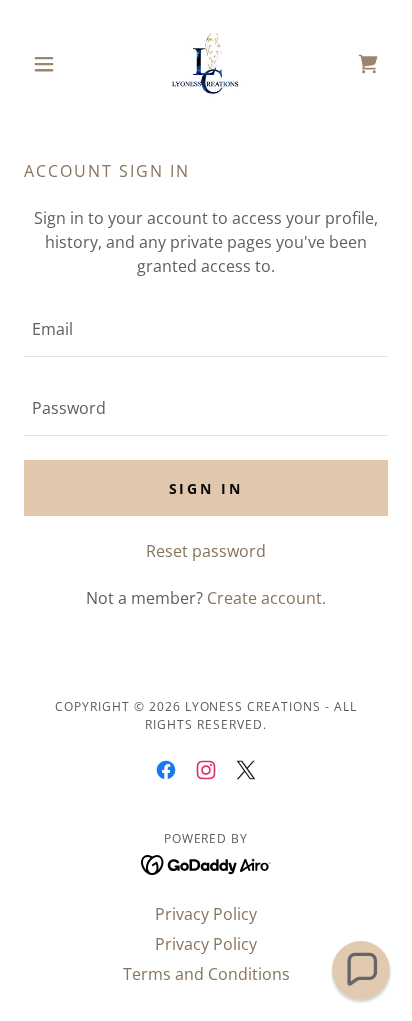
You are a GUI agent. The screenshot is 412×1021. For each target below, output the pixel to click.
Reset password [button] (206, 551)
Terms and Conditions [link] (206, 974)
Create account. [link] (266, 598)
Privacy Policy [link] (206, 914)
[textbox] (206, 329)
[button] (51, 64)
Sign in (206, 488)
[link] (206, 64)
